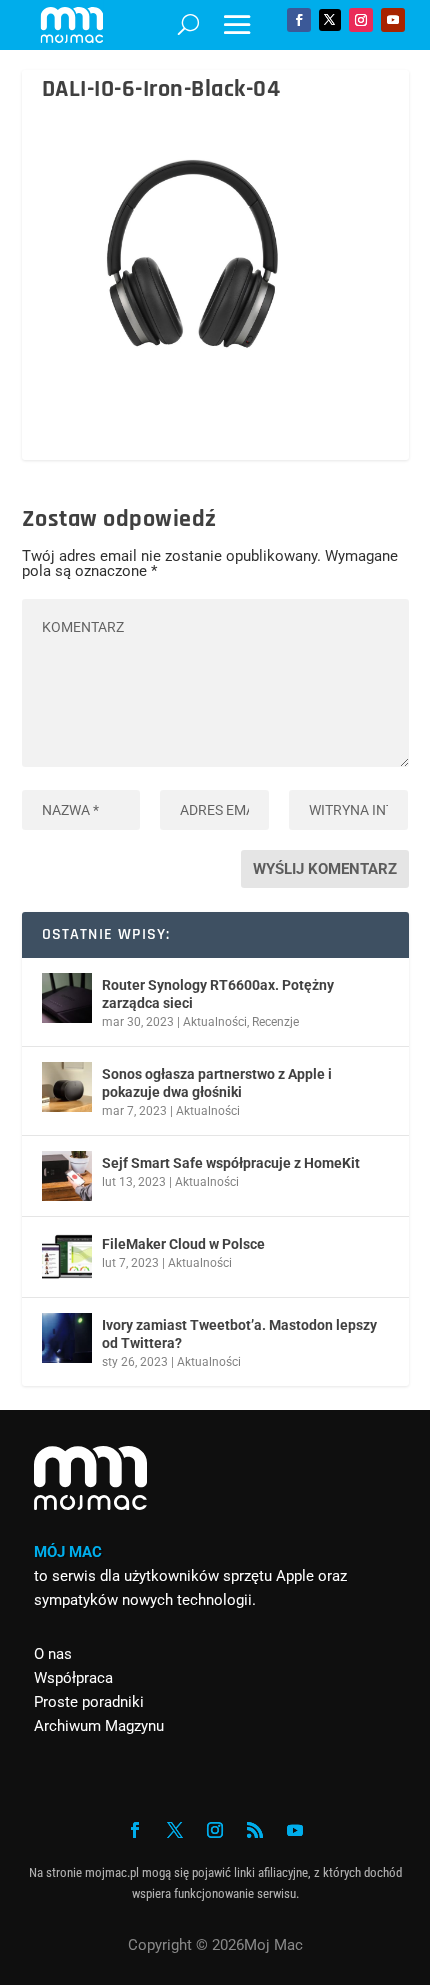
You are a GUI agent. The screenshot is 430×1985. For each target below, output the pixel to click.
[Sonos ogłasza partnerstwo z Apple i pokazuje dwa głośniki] (67, 1087)
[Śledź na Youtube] (393, 20)
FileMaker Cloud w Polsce (183, 1244)
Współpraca (73, 1678)
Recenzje (275, 1022)
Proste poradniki (89, 1702)
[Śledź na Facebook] (299, 20)
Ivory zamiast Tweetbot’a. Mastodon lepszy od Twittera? (239, 1334)
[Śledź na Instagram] (361, 20)
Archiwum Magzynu (99, 1726)
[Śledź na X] (330, 20)
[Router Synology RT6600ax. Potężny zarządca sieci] (67, 998)
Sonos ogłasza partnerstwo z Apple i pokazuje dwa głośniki (217, 1083)
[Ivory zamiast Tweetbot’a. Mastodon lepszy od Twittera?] (67, 1338)
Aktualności (215, 1022)
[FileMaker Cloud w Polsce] (67, 1257)
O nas (53, 1654)
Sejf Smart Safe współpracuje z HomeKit (231, 1163)
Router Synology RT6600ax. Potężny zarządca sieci (218, 994)
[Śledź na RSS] (255, 1830)
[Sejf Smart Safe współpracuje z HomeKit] (67, 1176)
